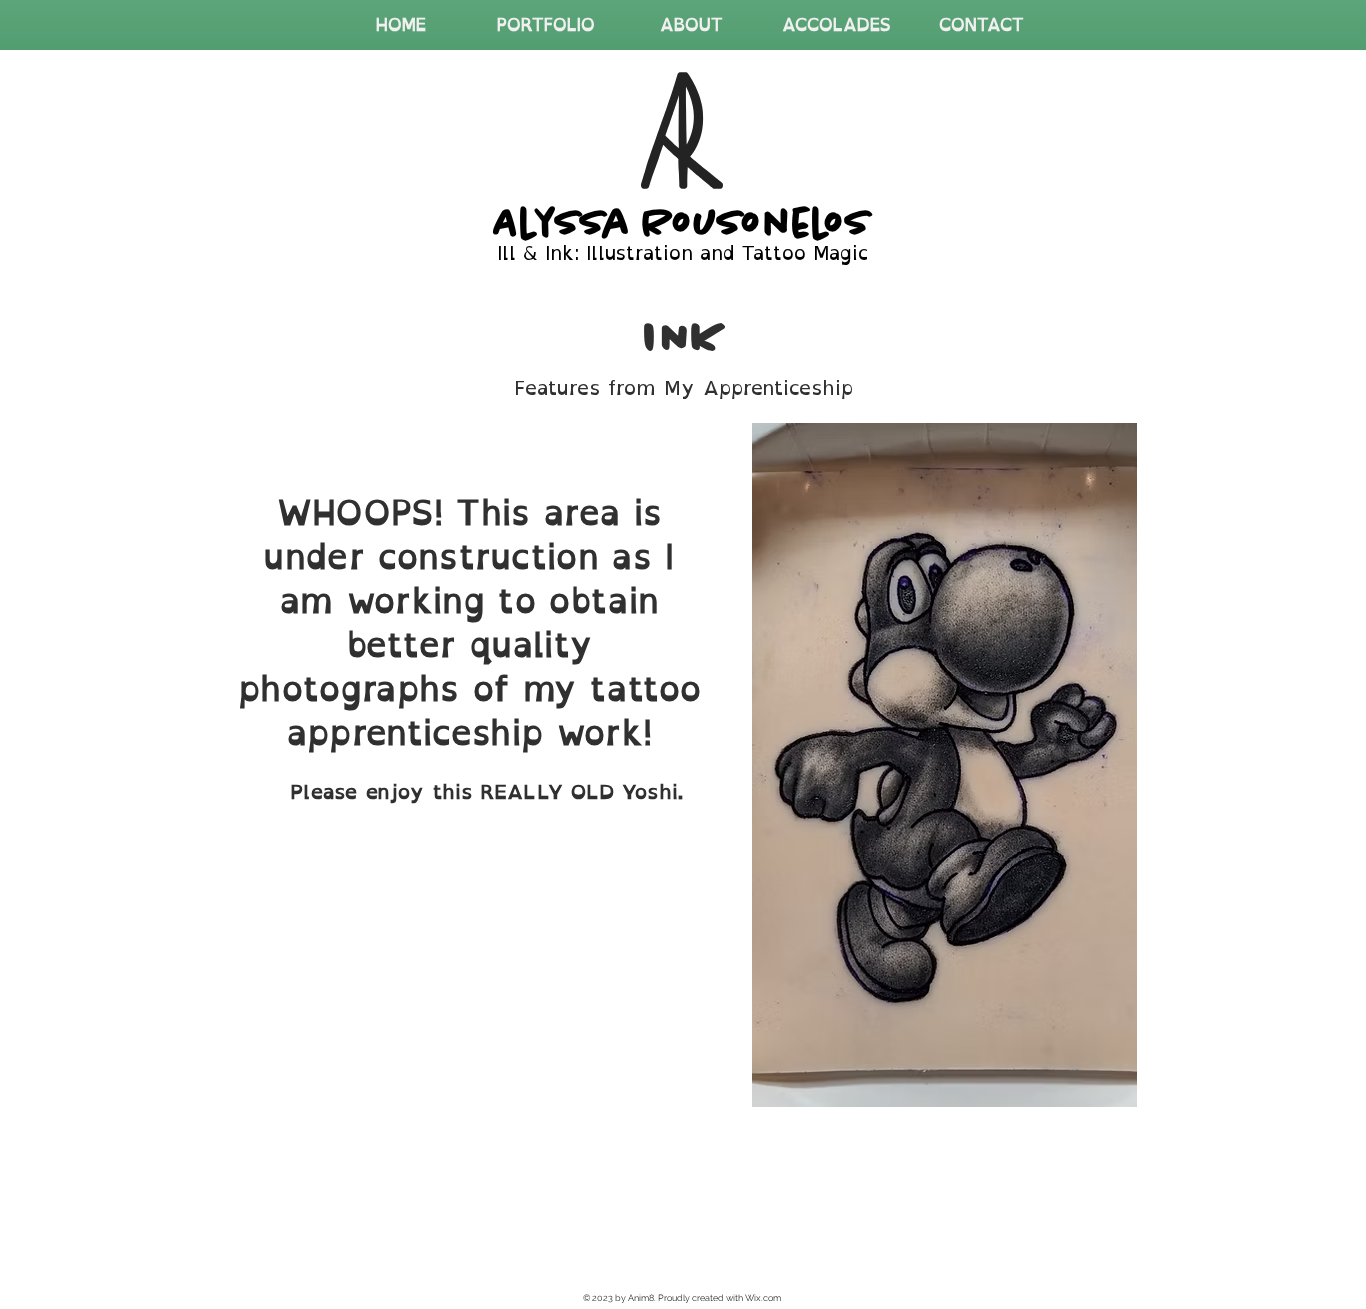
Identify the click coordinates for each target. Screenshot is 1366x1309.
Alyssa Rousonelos (682, 222)
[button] (546, 25)
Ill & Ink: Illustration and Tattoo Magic (682, 253)
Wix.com (763, 1298)
